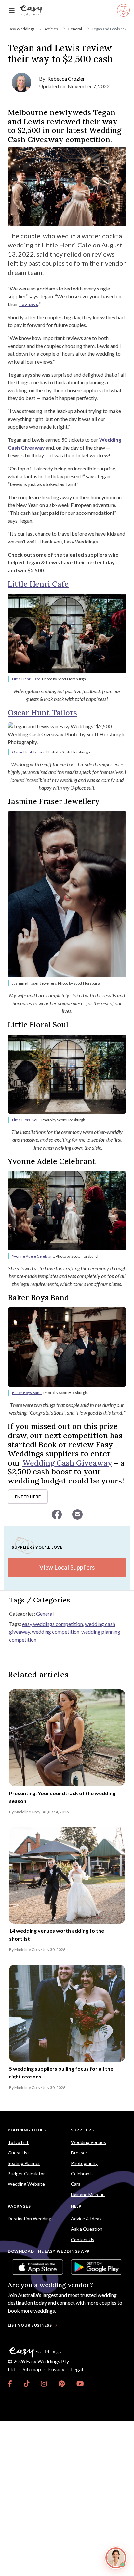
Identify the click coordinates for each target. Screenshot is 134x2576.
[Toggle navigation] (12, 11)
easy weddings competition (53, 1624)
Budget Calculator (26, 2174)
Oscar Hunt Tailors (42, 713)
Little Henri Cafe (38, 584)
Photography (84, 2163)
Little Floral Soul (26, 1120)
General (75, 29)
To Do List (18, 2142)
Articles (51, 29)
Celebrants (82, 2174)
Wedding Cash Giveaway (67, 1463)
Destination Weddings (31, 2219)
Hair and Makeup (88, 2194)
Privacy (56, 2369)
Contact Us (83, 2239)
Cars (76, 2184)
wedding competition (56, 1632)
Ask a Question (87, 2229)
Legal (77, 2369)
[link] (10, 2384)
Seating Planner (24, 2163)
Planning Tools (27, 2130)
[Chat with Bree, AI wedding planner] (116, 2558)
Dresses (79, 2153)
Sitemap (32, 2369)
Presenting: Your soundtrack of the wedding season (62, 1797)
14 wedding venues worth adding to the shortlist (57, 1935)
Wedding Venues (88, 2142)
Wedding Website (26, 2184)
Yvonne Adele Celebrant (33, 1256)
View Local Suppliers (67, 1567)
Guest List (19, 2153)
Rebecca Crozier (66, 78)
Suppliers (82, 2130)
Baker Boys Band (27, 1393)
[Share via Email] (77, 1514)
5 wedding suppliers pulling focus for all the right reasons (61, 2072)
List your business (30, 2325)
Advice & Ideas (86, 2219)
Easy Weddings (21, 29)
